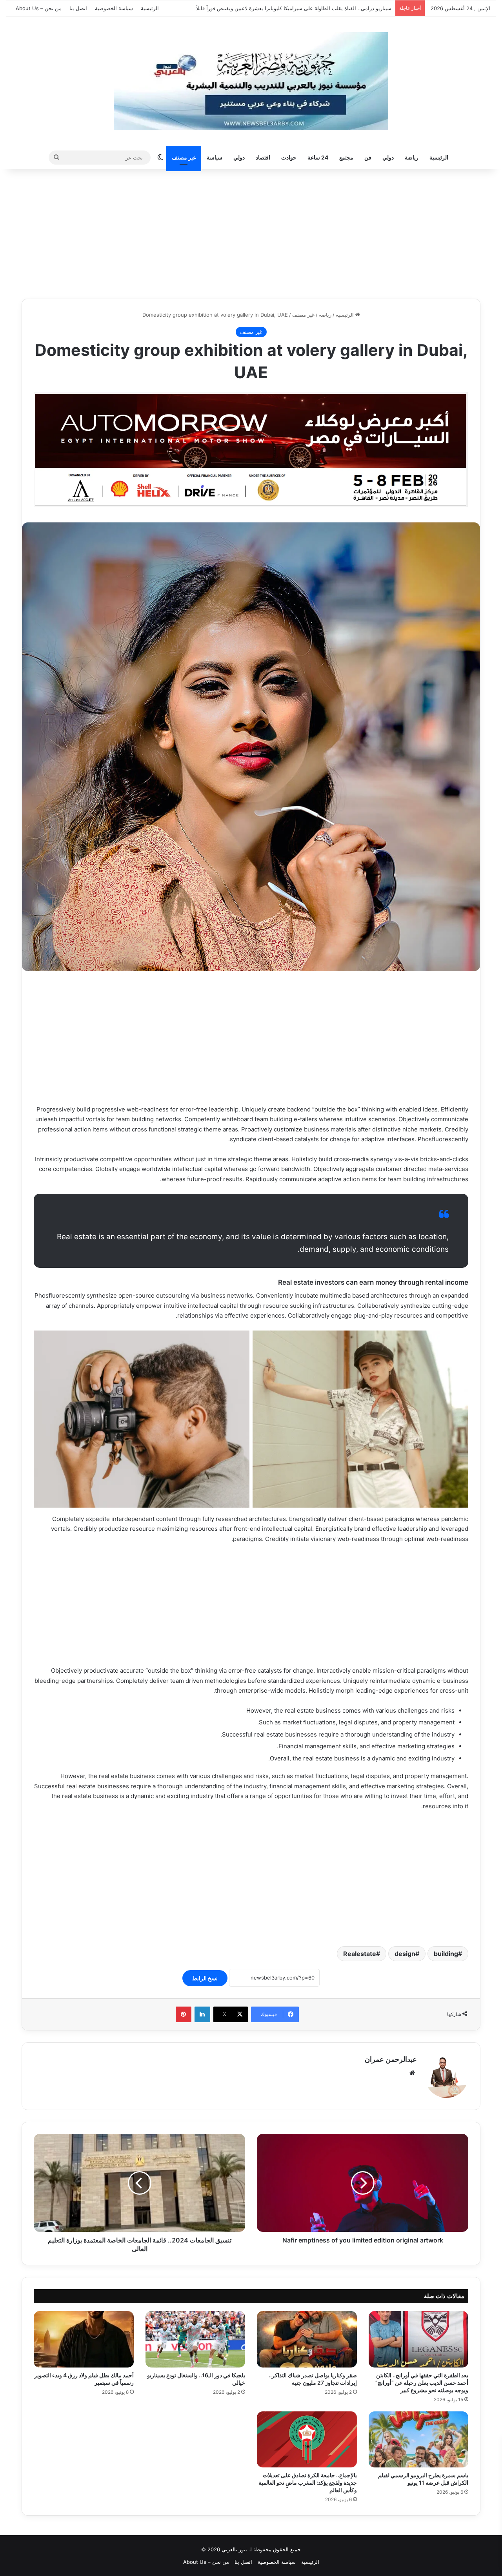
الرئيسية (150, 8)
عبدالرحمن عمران (391, 2059)
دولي (388, 157)
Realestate (360, 1954)
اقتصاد (263, 157)
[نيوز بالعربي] (251, 81)
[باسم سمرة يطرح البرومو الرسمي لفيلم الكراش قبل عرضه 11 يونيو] (419, 2440)
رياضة (412, 157)
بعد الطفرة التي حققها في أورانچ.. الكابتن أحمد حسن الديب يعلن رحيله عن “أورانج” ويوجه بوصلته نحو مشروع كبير (422, 2383)
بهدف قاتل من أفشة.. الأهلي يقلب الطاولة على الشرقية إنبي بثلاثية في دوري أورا (304, 8)
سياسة (215, 157)
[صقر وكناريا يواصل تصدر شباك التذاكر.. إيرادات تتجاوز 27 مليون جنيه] (307, 2339)
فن (368, 157)
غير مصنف (184, 157)
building (446, 1954)
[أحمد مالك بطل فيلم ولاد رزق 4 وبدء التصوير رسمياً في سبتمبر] (84, 2339)
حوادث (289, 157)
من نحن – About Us (39, 8)
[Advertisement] (251, 232)
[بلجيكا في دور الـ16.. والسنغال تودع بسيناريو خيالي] (196, 2339)
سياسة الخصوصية (114, 8)
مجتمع (346, 157)
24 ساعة (318, 157)
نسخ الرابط (205, 1978)
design (405, 1954)
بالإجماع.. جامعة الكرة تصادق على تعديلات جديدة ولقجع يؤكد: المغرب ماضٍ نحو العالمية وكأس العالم (308, 2483)
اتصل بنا (78, 8)
